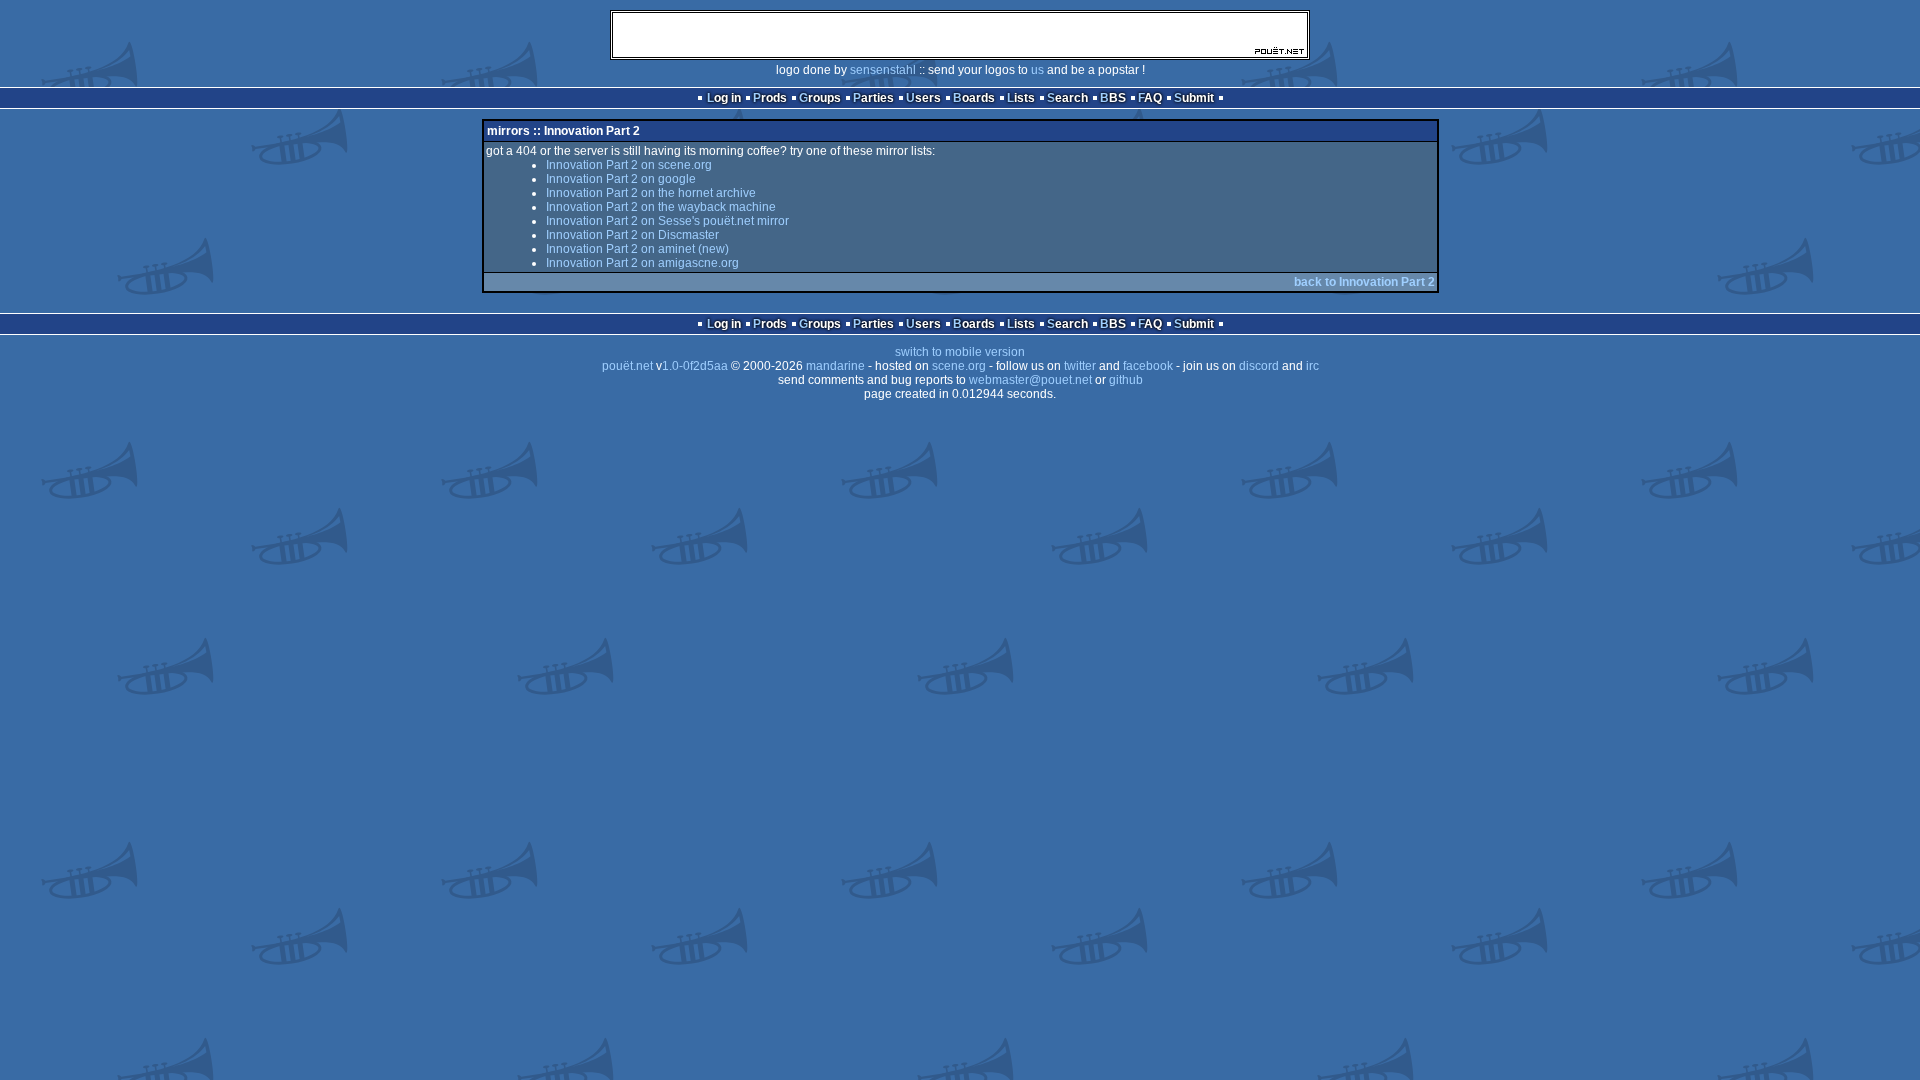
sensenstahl (883, 70)
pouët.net (627, 366)
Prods (770, 98)
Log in (724, 98)
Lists (1021, 98)
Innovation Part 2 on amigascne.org (642, 263)
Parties (873, 98)
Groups (820, 98)
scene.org (959, 366)
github (1126, 380)
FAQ (1150, 98)
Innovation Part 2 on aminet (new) (637, 249)
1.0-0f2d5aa (695, 366)
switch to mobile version (960, 352)
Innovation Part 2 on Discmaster (632, 235)
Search (1067, 98)
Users (923, 98)
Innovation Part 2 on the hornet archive (651, 193)
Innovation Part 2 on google (621, 179)
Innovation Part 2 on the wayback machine (661, 207)
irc (1312, 366)
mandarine (835, 366)
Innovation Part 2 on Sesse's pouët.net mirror (667, 221)
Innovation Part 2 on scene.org (629, 165)
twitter (1080, 366)
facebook (1148, 366)
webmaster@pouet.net (1030, 380)
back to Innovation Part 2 (1364, 282)
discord (1259, 366)
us (1037, 70)
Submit (1194, 98)
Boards (974, 98)
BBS (1113, 98)
